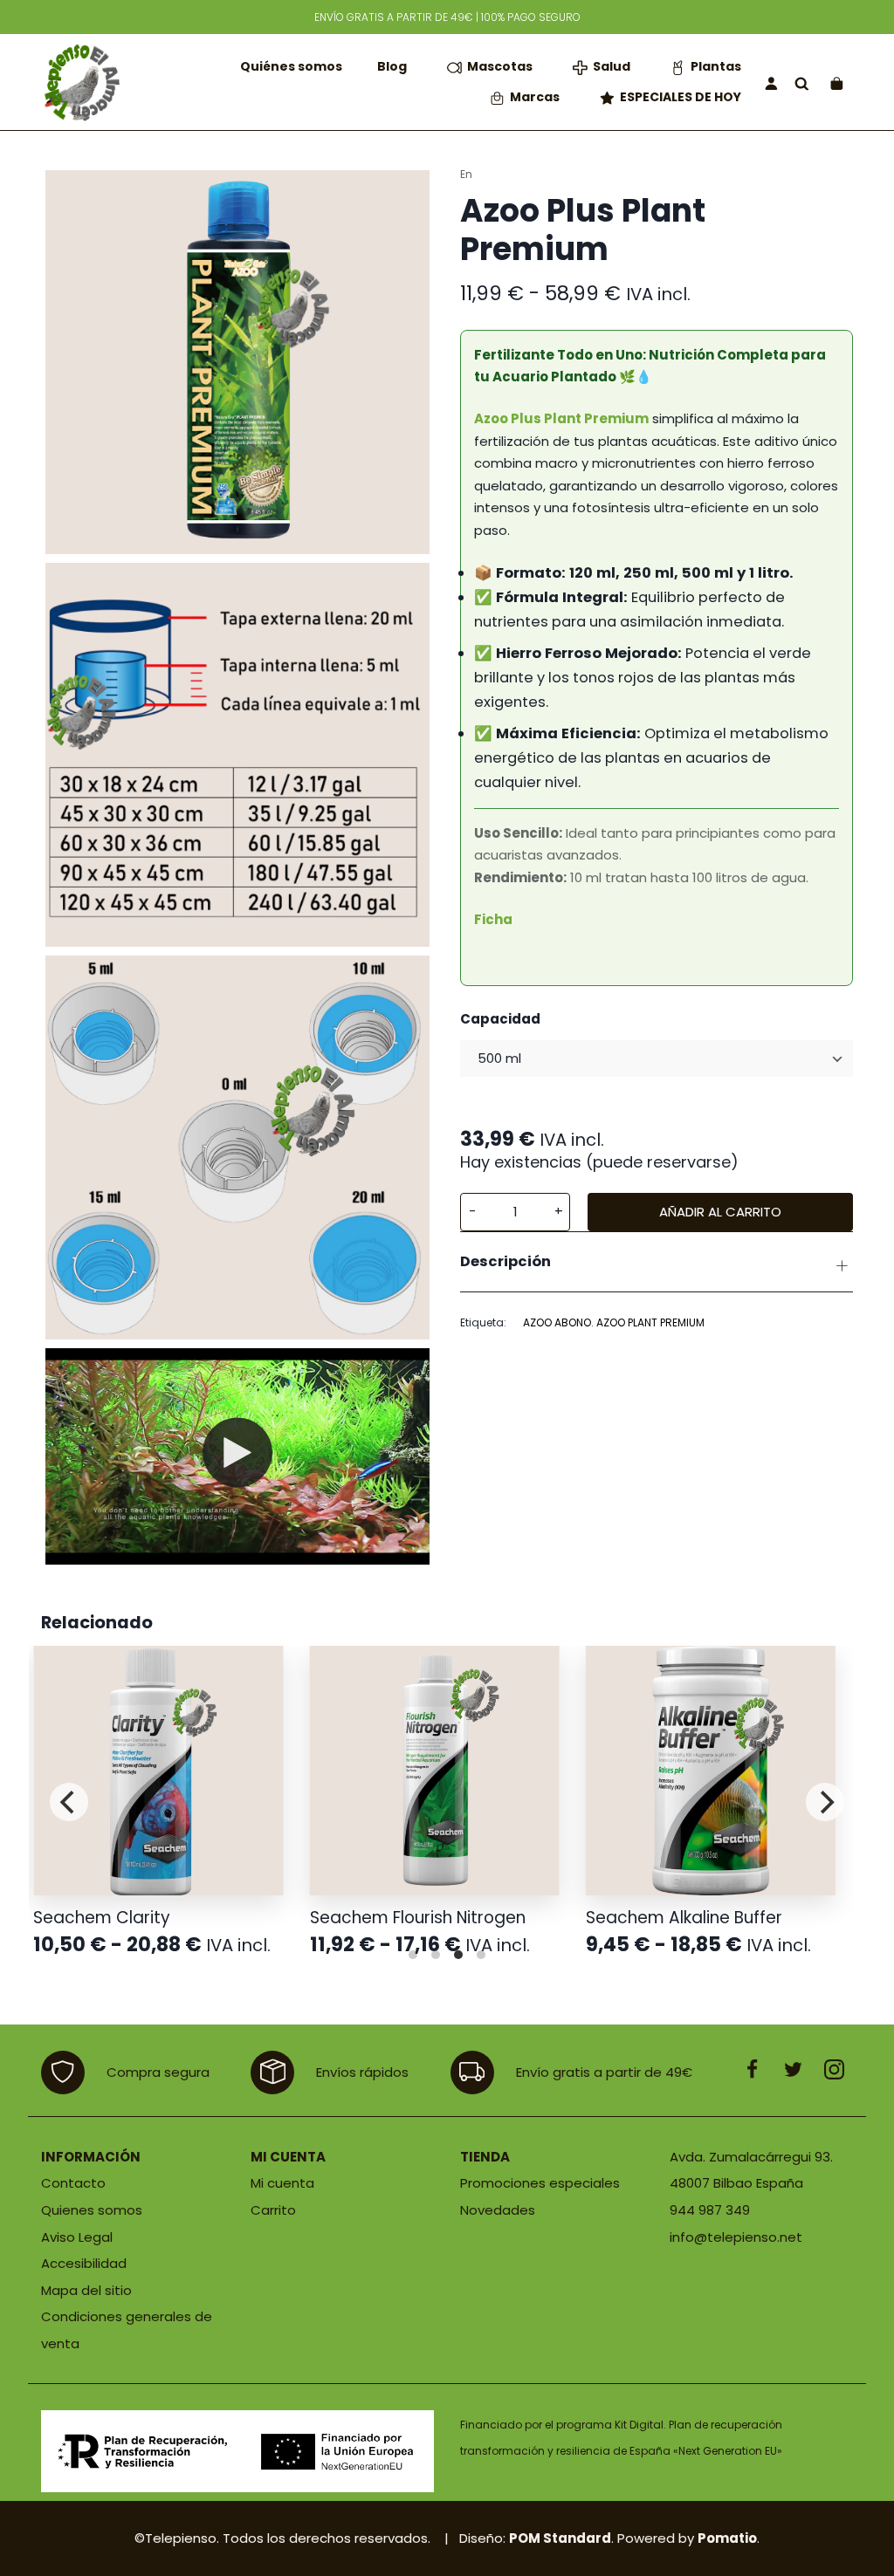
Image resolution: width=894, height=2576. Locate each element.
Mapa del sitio (86, 2290)
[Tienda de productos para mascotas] (80, 82)
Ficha (493, 919)
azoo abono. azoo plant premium (614, 1322)
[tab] (657, 1262)
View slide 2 (436, 1955)
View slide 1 (413, 1955)
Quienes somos (92, 2210)
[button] (472, 1213)
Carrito (273, 2210)
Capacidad (500, 1019)
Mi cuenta (282, 2183)
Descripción (505, 1261)
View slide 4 (481, 1955)
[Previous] (69, 1802)
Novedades (498, 2210)
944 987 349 (710, 2210)
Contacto (73, 2183)
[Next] (825, 1802)
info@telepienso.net (736, 2237)
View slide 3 (458, 1955)
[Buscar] (802, 82)
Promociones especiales (540, 2183)
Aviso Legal (77, 2237)
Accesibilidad (84, 2263)
